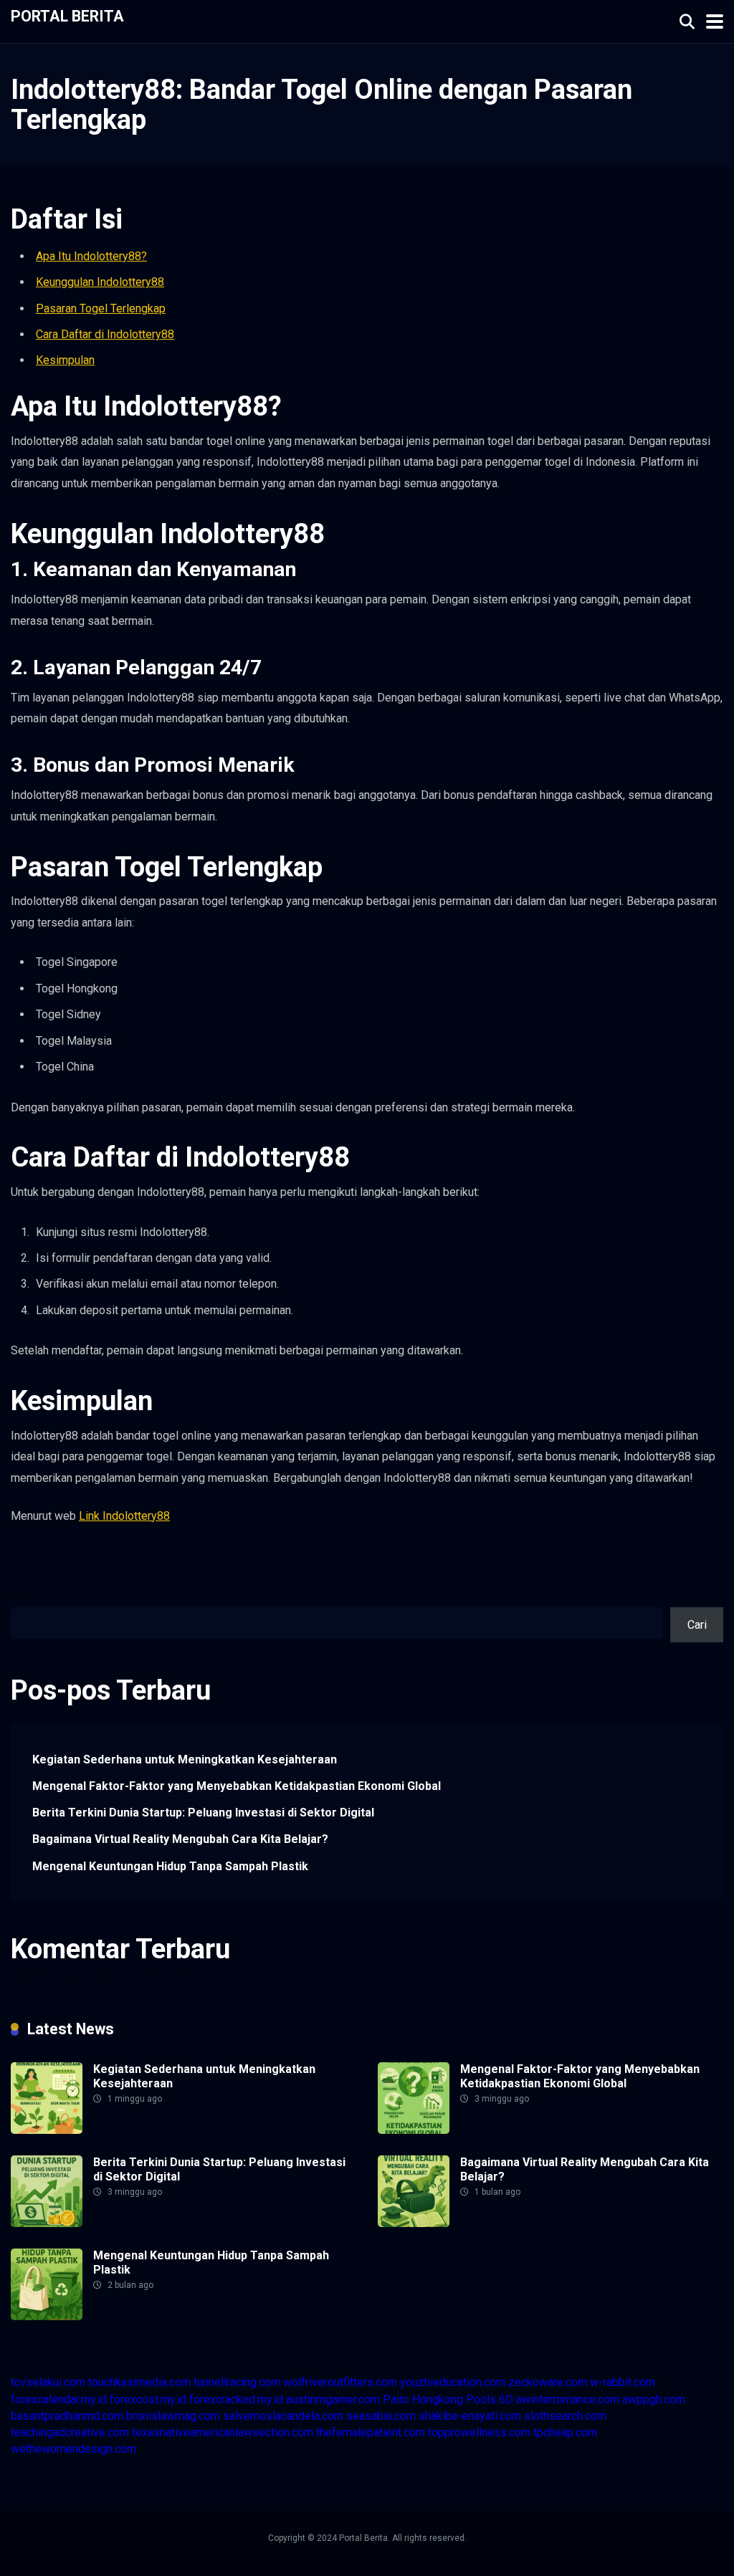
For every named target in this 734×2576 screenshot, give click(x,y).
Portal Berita (67, 15)
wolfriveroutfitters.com (340, 2382)
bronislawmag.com (173, 2416)
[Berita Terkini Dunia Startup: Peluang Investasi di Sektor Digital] (47, 2223)
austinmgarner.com (333, 2399)
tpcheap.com (565, 2432)
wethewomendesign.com (73, 2449)
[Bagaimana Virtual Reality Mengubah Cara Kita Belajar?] (414, 2223)
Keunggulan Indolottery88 (100, 282)
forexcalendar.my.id (59, 2399)
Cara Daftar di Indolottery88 (105, 334)
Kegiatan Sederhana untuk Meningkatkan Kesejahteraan (185, 1759)
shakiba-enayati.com (470, 2416)
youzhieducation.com (453, 2382)
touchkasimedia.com (139, 2382)
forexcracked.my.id (236, 2399)
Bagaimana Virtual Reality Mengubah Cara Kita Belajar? (180, 1839)
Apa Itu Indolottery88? (91, 256)
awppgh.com (654, 2399)
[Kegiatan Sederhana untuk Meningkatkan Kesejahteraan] (47, 2130)
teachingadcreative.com (70, 2432)
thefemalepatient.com (371, 2432)
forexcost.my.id (148, 2399)
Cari (20, 1599)
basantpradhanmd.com (67, 2416)
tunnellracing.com (237, 2382)
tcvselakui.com (48, 2382)
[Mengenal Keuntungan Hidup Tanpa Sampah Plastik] (47, 2316)
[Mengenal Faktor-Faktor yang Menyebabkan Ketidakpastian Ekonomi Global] (414, 2130)
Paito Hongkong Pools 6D (448, 2399)
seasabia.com (381, 2416)
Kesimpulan (65, 360)
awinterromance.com (568, 2399)
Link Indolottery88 (124, 1516)
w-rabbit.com (623, 2382)
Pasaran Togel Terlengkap (101, 308)
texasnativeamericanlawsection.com (223, 2432)
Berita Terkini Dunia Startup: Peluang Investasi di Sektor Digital (203, 1813)
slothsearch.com (565, 2416)
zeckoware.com (548, 2382)
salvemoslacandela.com (283, 2416)
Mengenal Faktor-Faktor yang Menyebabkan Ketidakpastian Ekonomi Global (237, 1786)
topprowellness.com (479, 2432)
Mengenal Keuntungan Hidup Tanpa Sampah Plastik (170, 1866)
